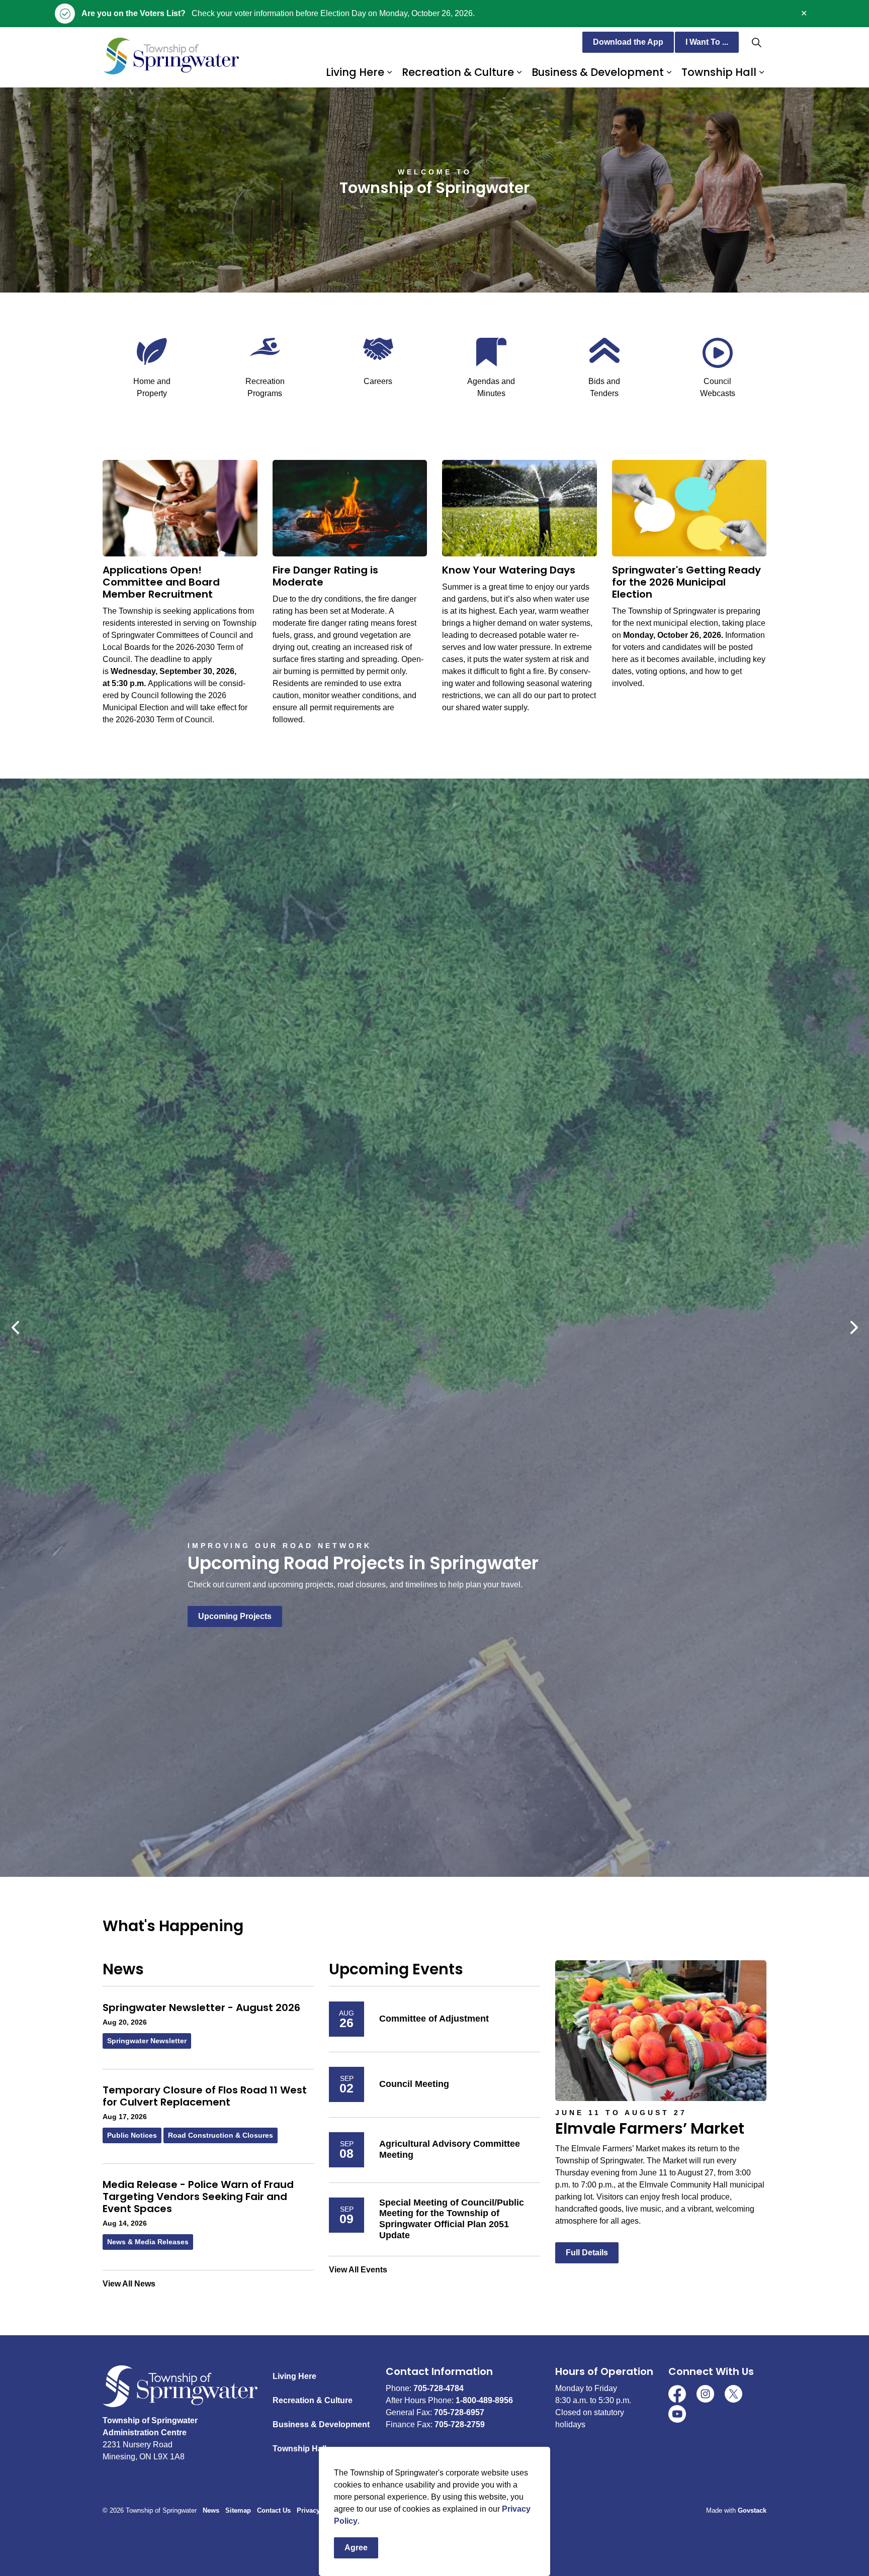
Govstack (752, 2510)
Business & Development (598, 72)
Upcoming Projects (235, 1616)
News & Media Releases (148, 2242)
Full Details (587, 2253)
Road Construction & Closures (221, 2135)
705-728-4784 (439, 2388)
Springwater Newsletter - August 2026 (201, 2008)
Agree (356, 2548)
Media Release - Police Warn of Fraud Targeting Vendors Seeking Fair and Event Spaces (198, 2197)
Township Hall (719, 72)
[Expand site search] (756, 42)
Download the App (628, 42)
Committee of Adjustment (434, 2019)
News (211, 2510)
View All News (129, 2284)
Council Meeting (414, 2084)
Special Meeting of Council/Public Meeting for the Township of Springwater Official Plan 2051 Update (452, 2219)
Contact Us (274, 2510)
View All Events (358, 2270)
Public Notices (132, 2135)
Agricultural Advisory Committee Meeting (450, 2149)
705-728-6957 (459, 2412)
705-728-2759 (460, 2424)
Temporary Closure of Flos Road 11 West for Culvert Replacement (205, 2096)
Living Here (355, 72)
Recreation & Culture (458, 72)
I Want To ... (707, 42)
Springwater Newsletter (147, 2041)
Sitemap (238, 2510)
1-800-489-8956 (484, 2400)
